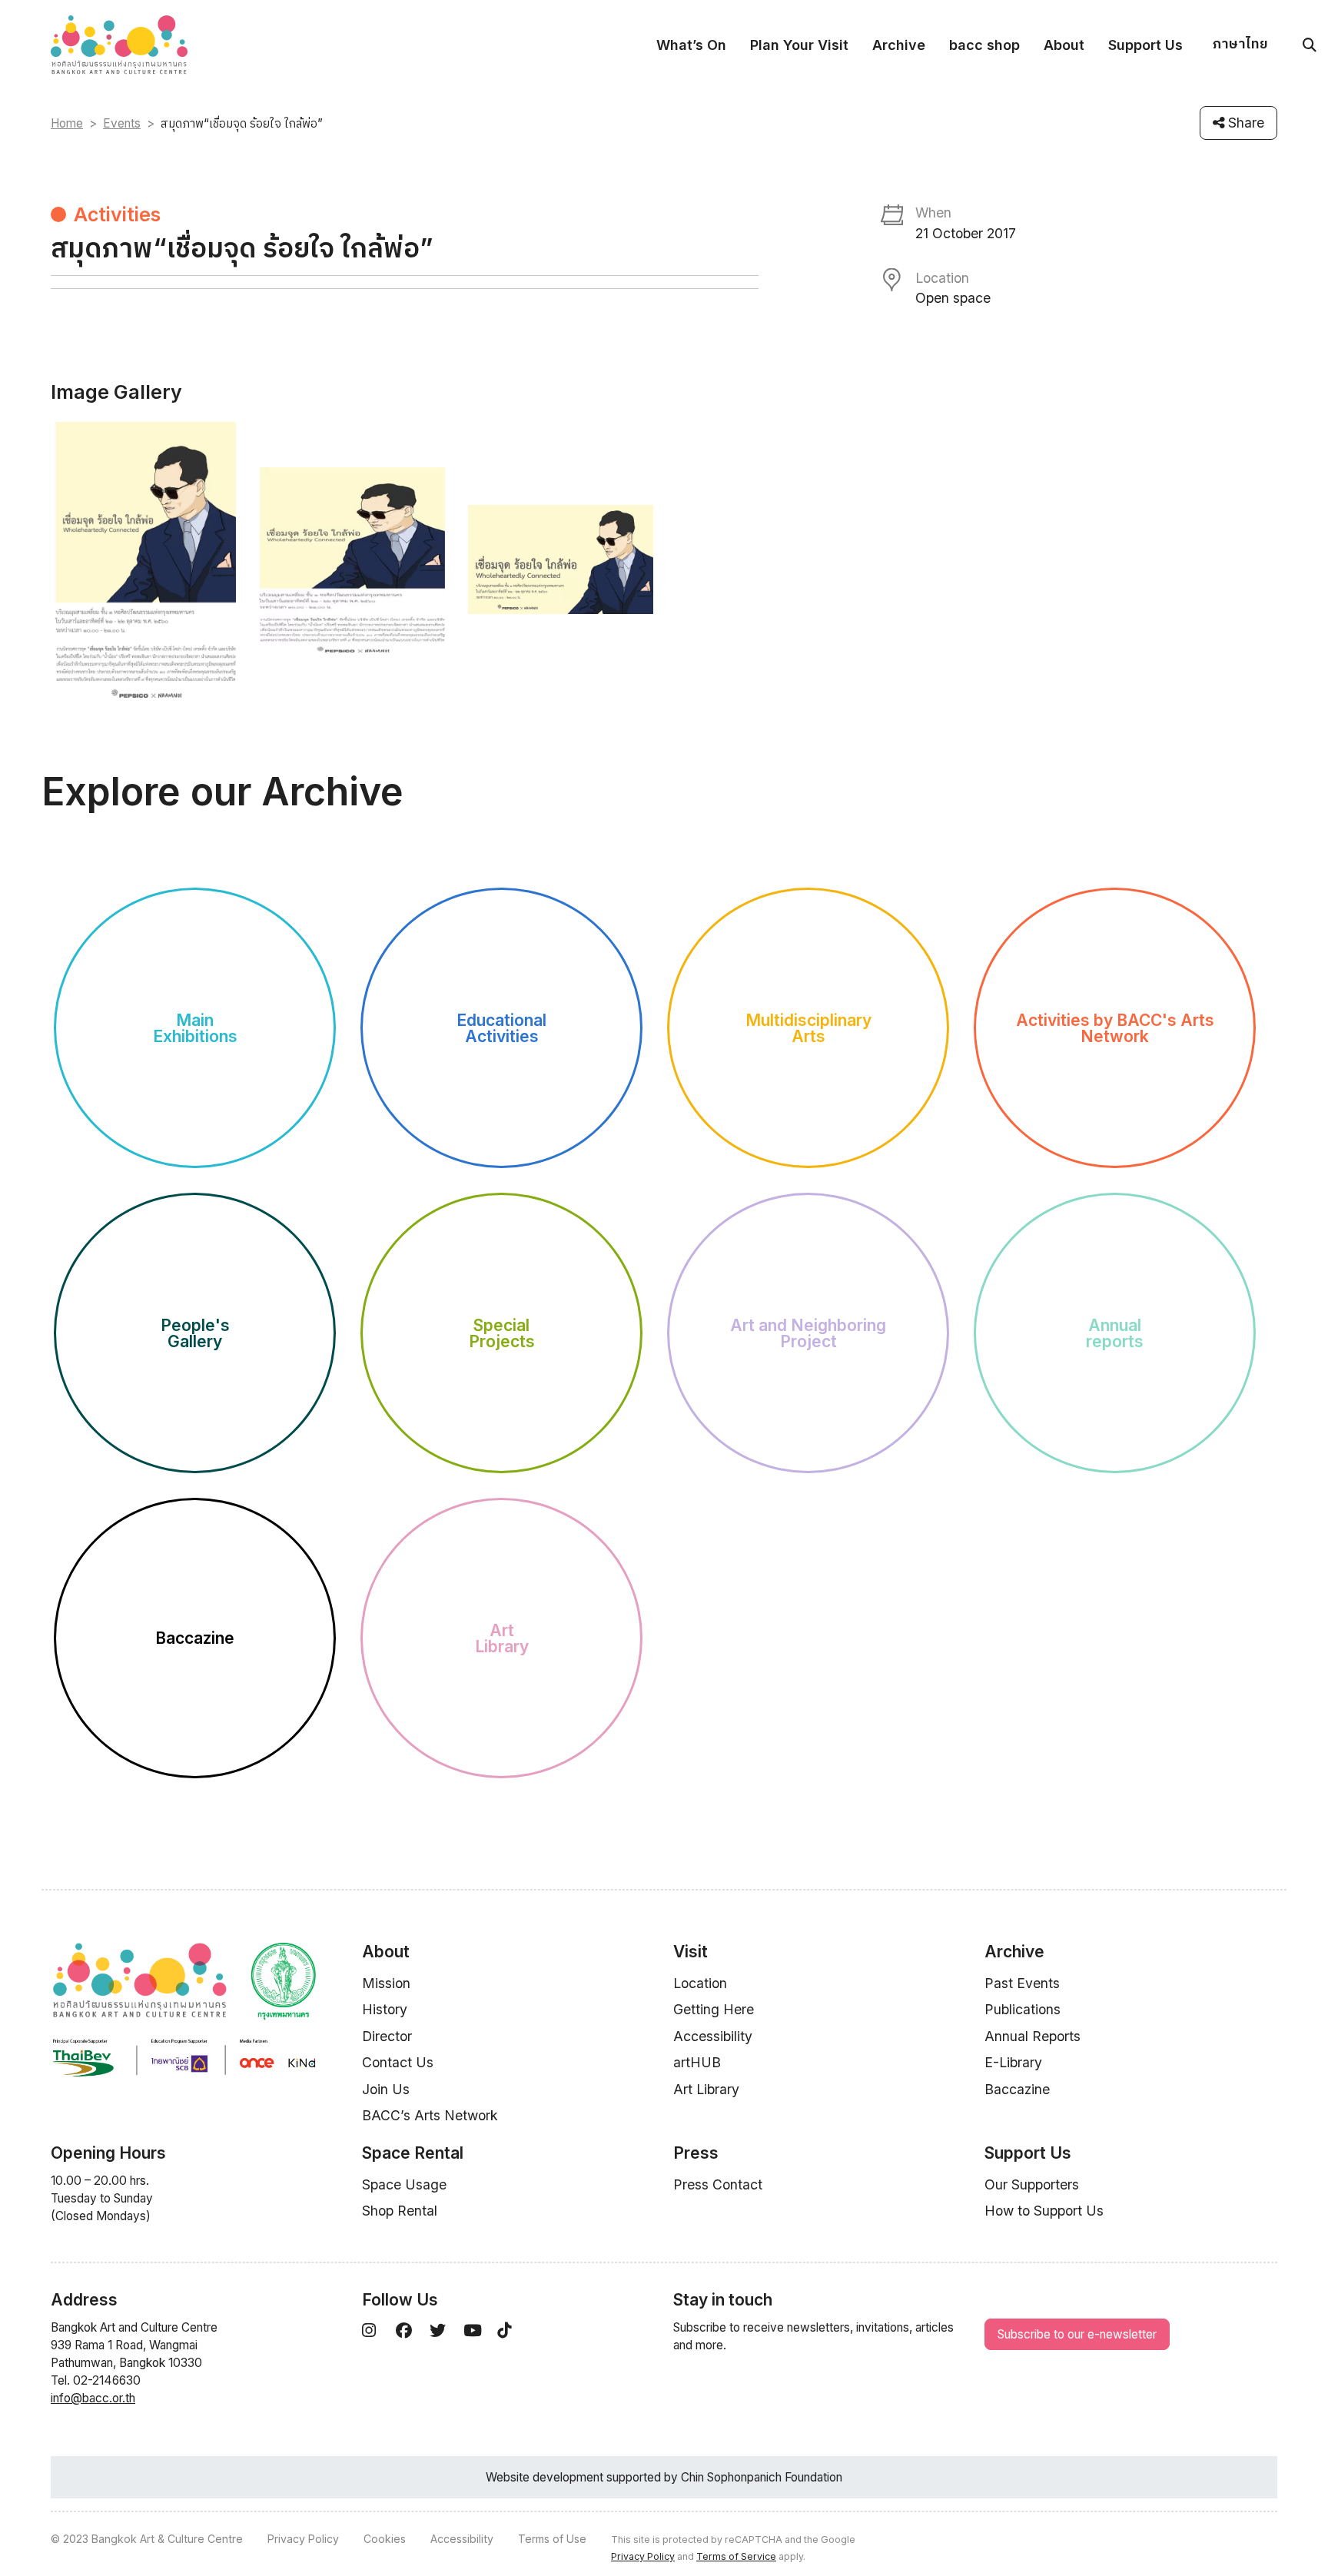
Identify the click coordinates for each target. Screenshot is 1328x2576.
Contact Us (398, 2062)
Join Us (386, 2089)
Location (700, 1983)
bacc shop (984, 45)
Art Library (706, 2089)
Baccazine (1017, 2089)
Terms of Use (552, 2539)
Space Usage (404, 2184)
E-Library (1013, 2062)
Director (387, 2036)
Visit (691, 1952)
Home (67, 123)
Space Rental (413, 2153)
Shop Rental (400, 2211)
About (1064, 45)
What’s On (691, 45)
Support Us (1145, 45)
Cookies (385, 2539)
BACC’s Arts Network (430, 2115)
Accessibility (713, 2036)
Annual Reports (1033, 2036)
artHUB (697, 2062)
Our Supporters (1032, 2184)
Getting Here (714, 2009)
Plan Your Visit (799, 45)
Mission (386, 1983)
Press (696, 2153)
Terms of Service (736, 2556)
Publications (1023, 2009)
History (385, 2009)
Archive (899, 45)
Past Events (1022, 1983)
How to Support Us (1044, 2211)
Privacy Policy (303, 2539)
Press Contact (718, 2184)
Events (122, 123)
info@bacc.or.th (93, 2398)
